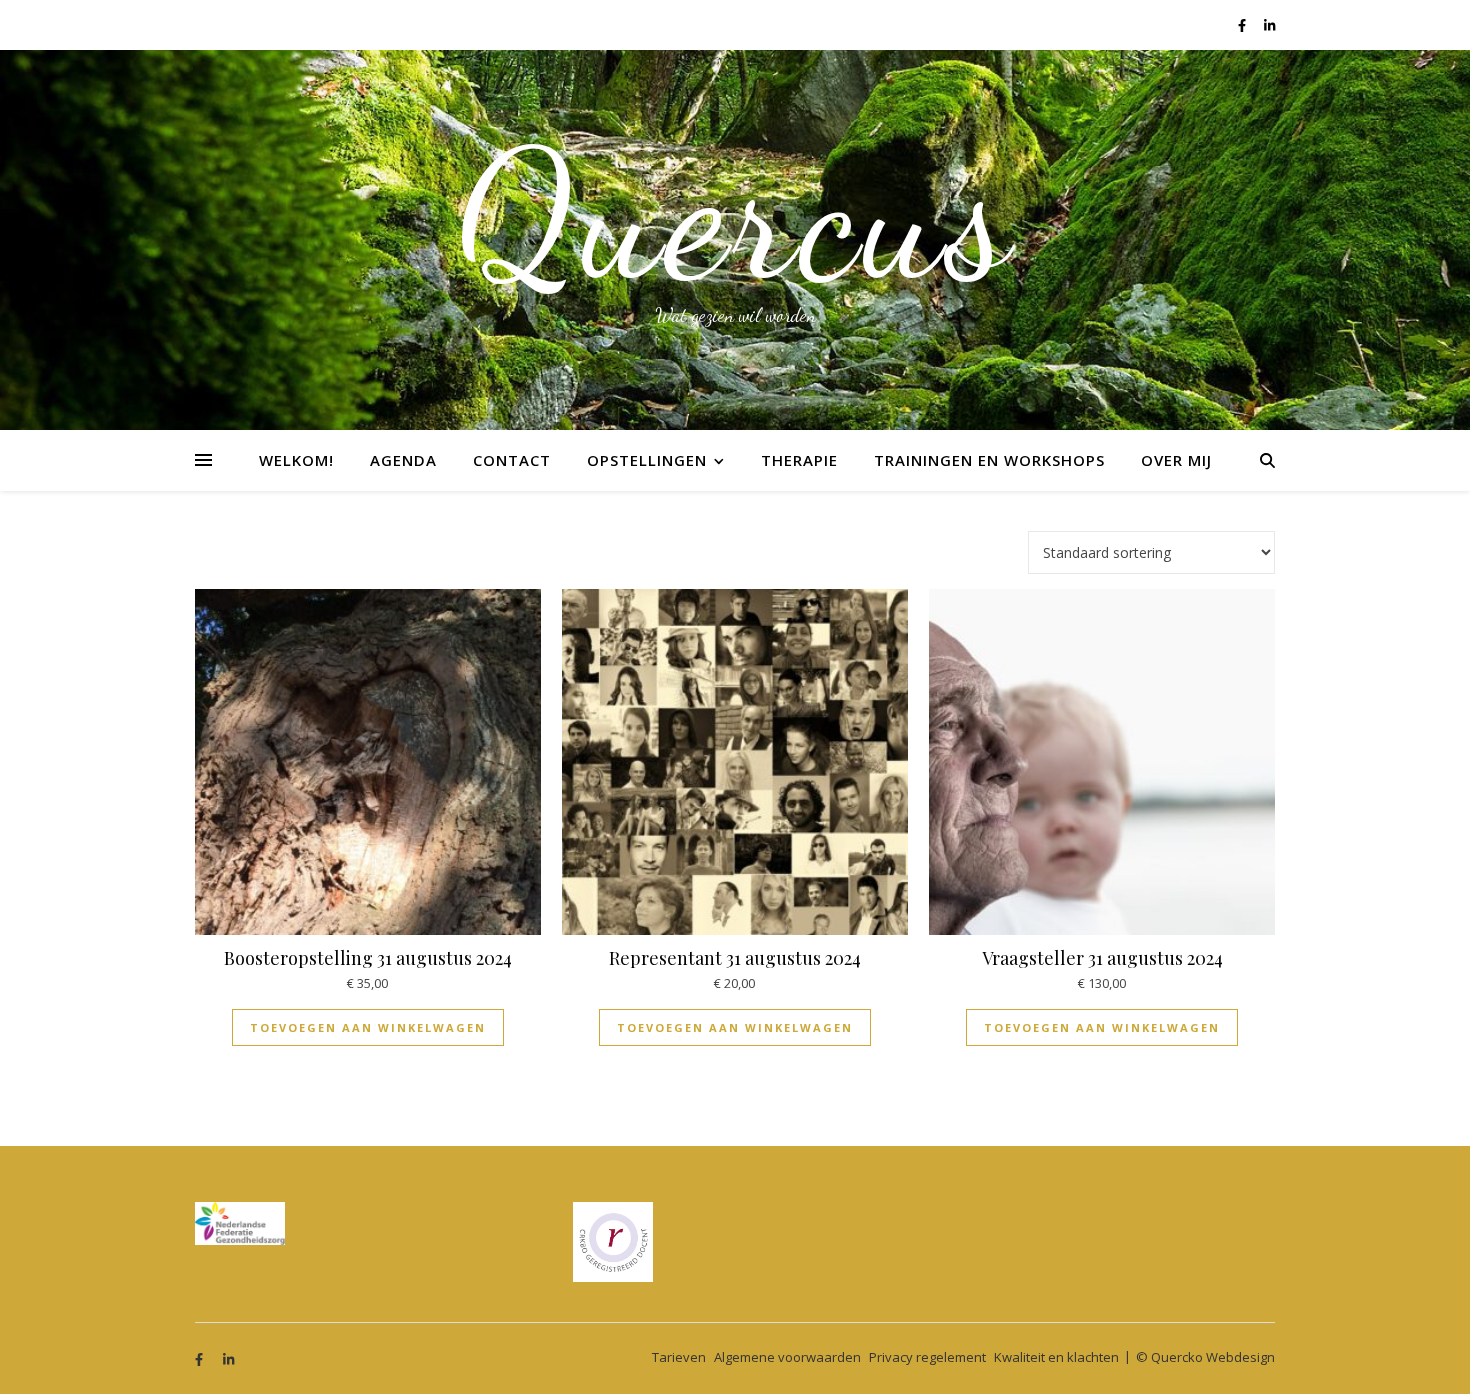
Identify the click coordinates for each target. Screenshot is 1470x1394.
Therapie (799, 460)
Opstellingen (647, 460)
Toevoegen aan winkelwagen (368, 1027)
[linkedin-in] (1269, 25)
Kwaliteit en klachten (1056, 1357)
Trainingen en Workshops (989, 460)
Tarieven (679, 1357)
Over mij (1176, 460)
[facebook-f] (1243, 25)
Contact (512, 460)
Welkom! (296, 460)
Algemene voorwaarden (787, 1357)
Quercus (735, 215)
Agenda (403, 460)
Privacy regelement (927, 1357)
